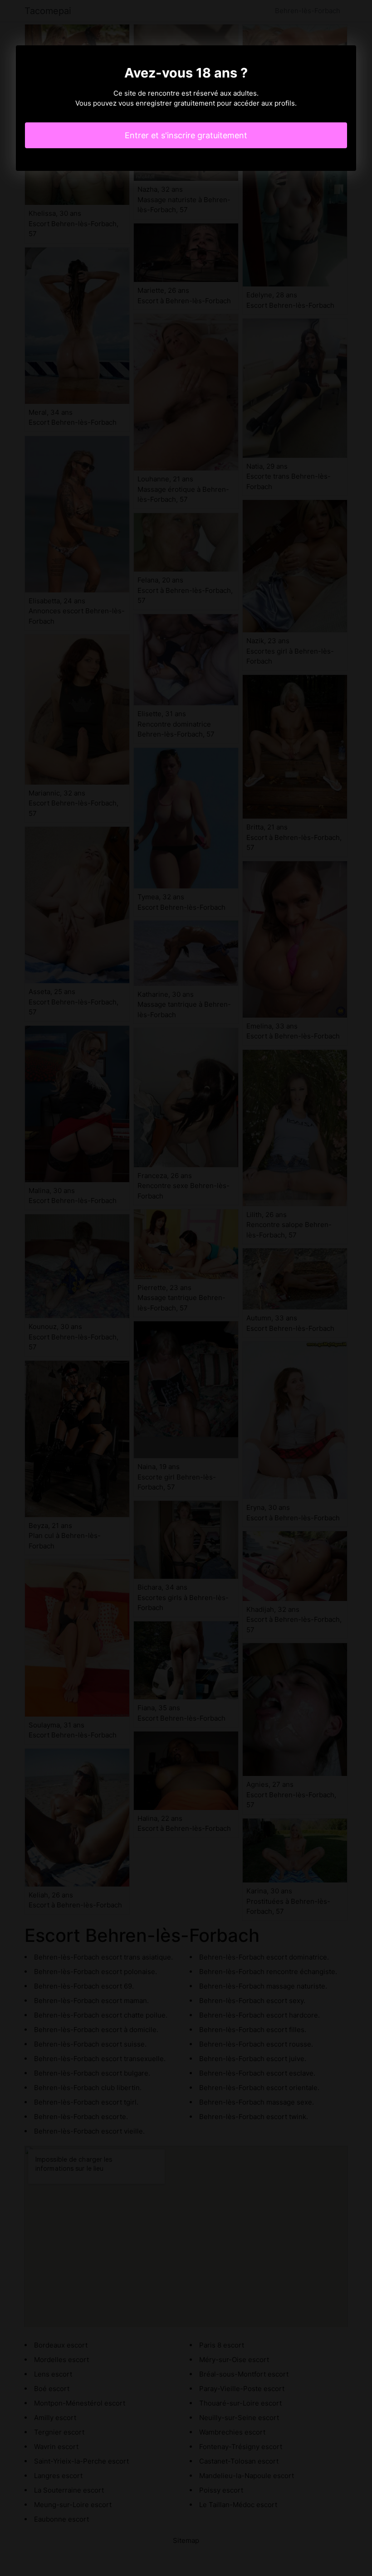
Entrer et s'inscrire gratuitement (186, 135)
